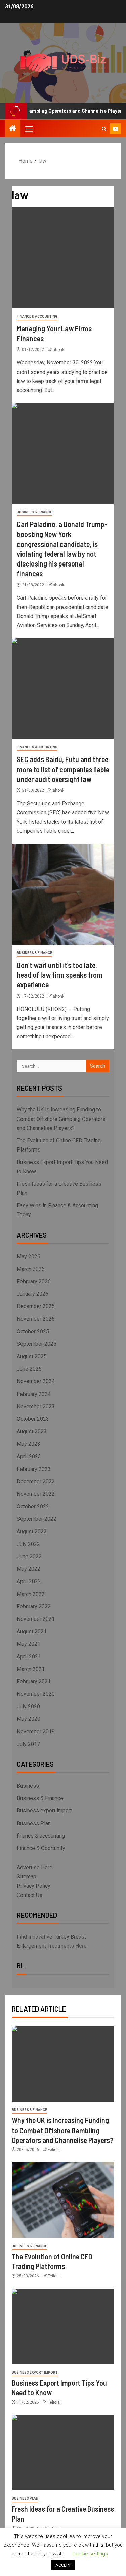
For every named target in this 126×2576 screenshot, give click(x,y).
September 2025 (37, 1344)
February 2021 (34, 1682)
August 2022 (32, 1532)
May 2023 (29, 1444)
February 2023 (34, 1469)
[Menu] (29, 129)
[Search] (104, 129)
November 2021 (36, 1619)
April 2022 (29, 1581)
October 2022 (33, 1506)
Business (28, 1786)
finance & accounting (37, 317)
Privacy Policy (34, 1886)
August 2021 (32, 1631)
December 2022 (36, 1481)
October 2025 (33, 1332)
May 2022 (29, 1569)
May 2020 (29, 1719)
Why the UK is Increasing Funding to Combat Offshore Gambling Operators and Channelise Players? (61, 1119)
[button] (29, 129)
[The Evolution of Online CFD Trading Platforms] (63, 2200)
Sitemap (27, 1877)
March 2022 (31, 1594)
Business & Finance (34, 512)
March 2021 (31, 1669)
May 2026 (29, 1257)
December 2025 (36, 1306)
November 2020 (36, 1694)
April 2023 (29, 1457)
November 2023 (36, 1407)
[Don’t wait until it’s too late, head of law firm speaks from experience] (63, 894)
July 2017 (28, 1744)
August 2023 (32, 1431)
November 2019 (36, 1732)
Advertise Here (35, 1867)
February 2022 (34, 1607)
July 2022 (28, 1544)
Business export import (44, 1811)
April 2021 (29, 1657)
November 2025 (36, 1319)
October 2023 (33, 1419)
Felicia (54, 2150)
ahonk (58, 350)
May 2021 (29, 1644)
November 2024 (36, 1381)
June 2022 (29, 1556)
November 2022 (36, 1494)
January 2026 (33, 1294)
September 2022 (37, 1519)
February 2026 (34, 1281)
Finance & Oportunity (41, 1848)
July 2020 (28, 1706)
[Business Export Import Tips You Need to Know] (63, 2326)
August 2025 (32, 1356)
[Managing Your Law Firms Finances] (63, 258)
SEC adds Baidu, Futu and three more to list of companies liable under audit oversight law (63, 769)
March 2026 (31, 1269)
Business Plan (34, 1823)
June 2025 (29, 1369)
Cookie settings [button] (90, 2554)
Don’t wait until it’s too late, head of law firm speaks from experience (60, 975)
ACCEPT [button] (63, 2565)
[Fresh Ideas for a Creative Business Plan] (63, 2452)
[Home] (13, 129)
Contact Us (30, 1895)
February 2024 (34, 1394)
